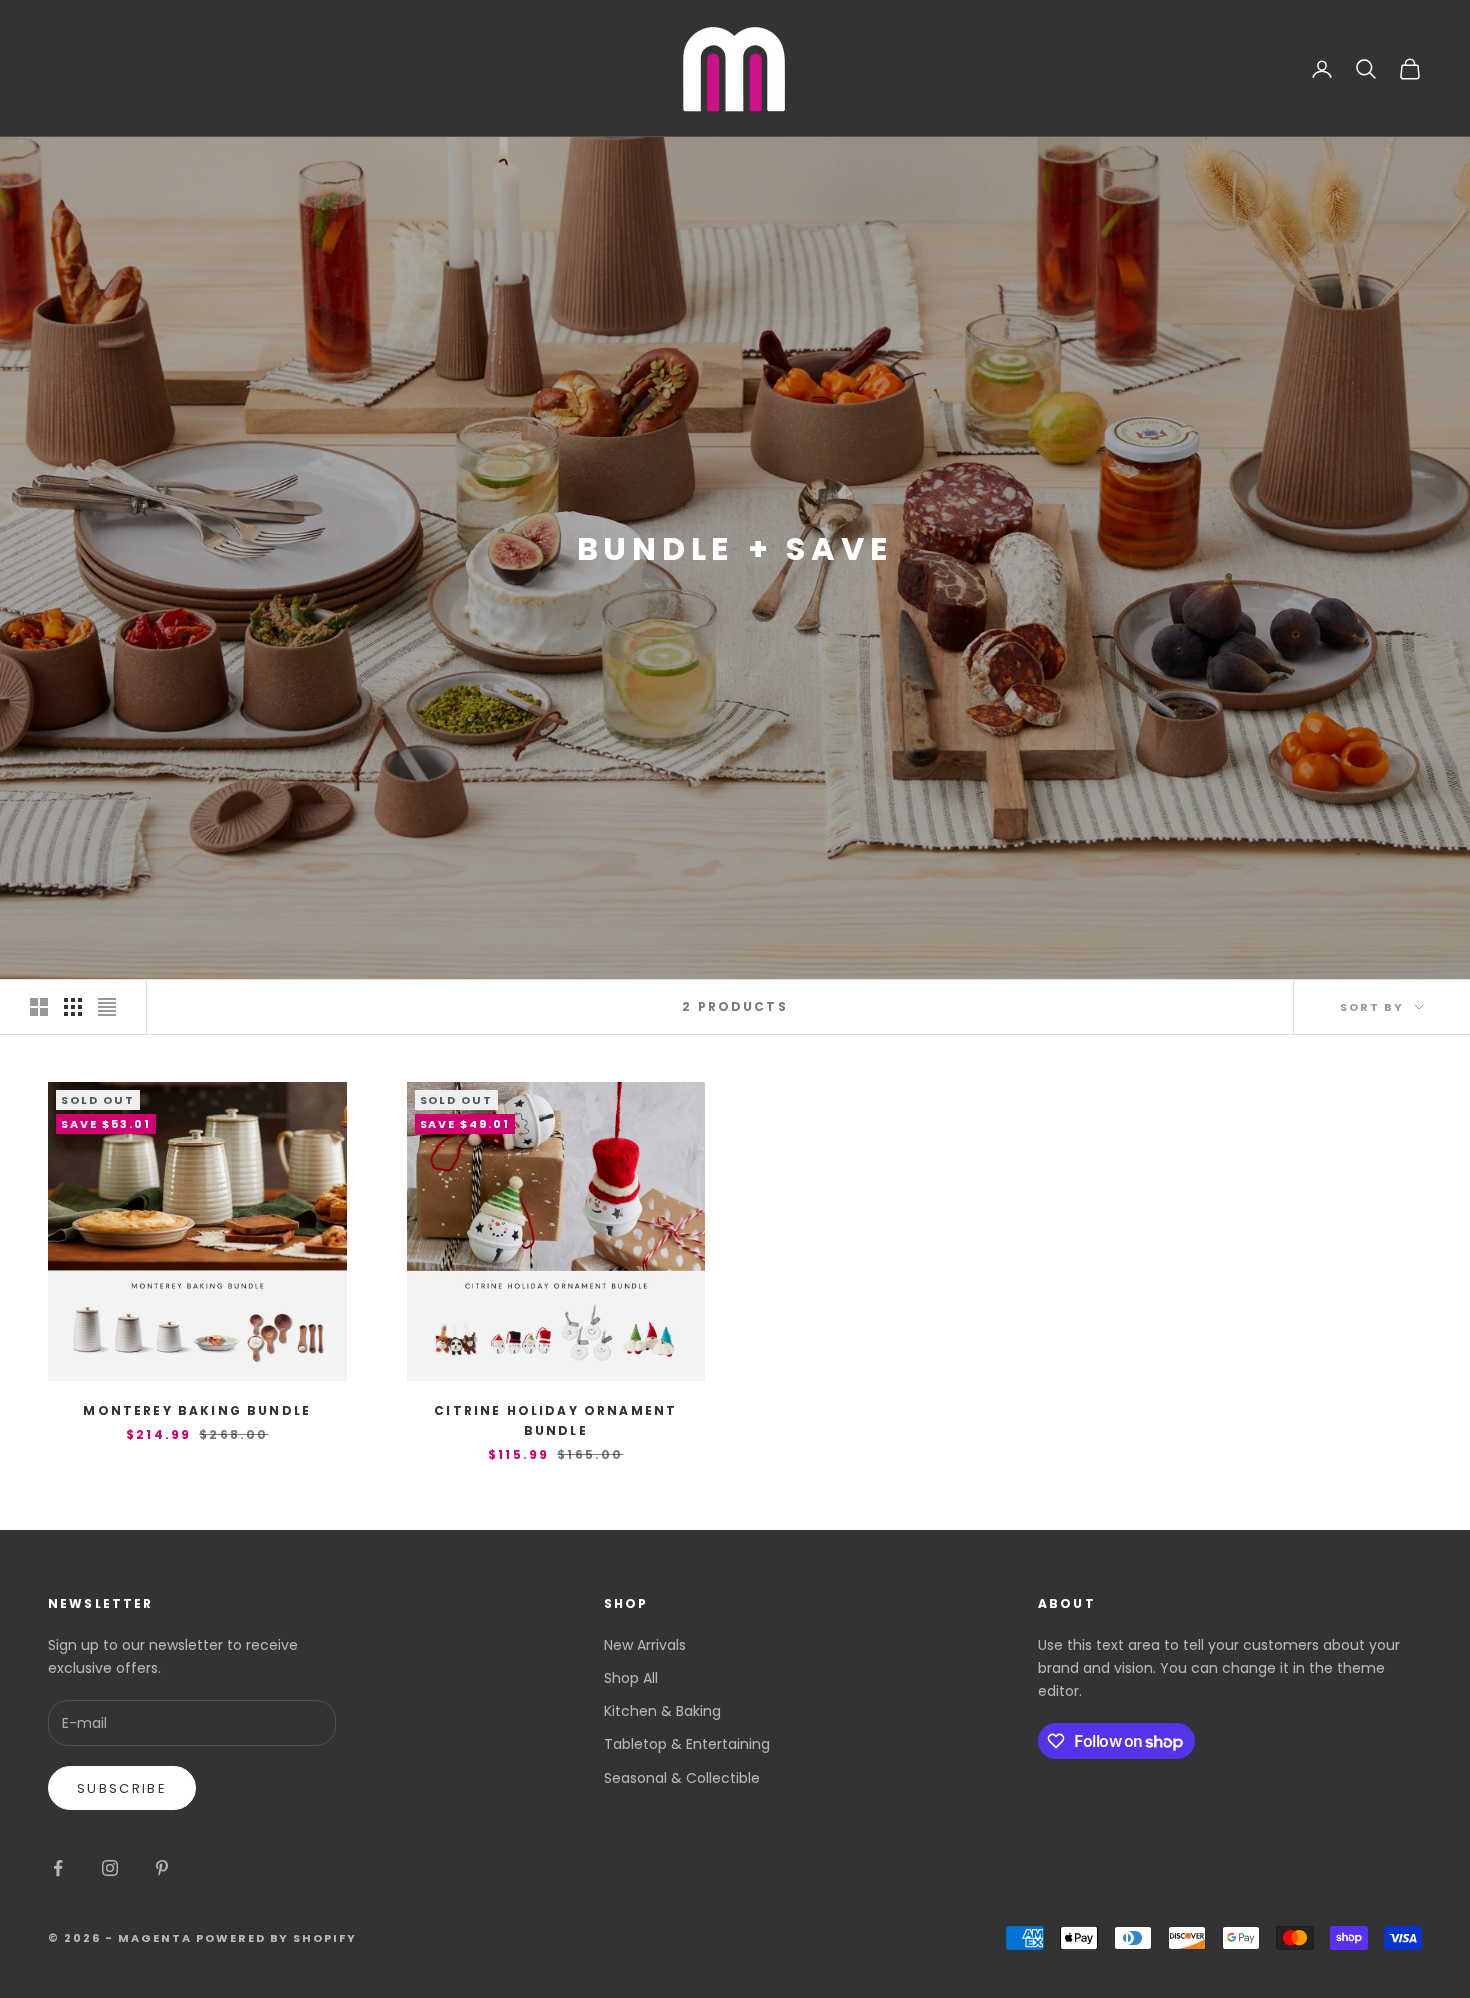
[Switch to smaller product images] (73, 1007)
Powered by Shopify (277, 1938)
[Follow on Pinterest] (162, 1868)
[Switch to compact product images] (107, 1007)
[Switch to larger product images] (39, 1007)
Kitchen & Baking (662, 1711)
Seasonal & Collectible (682, 1778)
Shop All (631, 1678)
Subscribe (122, 1788)
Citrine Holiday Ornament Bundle (555, 1420)
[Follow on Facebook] (58, 1868)
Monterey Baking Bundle (197, 1410)
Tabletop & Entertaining (687, 1744)
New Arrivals (645, 1645)
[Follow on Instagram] (110, 1868)
